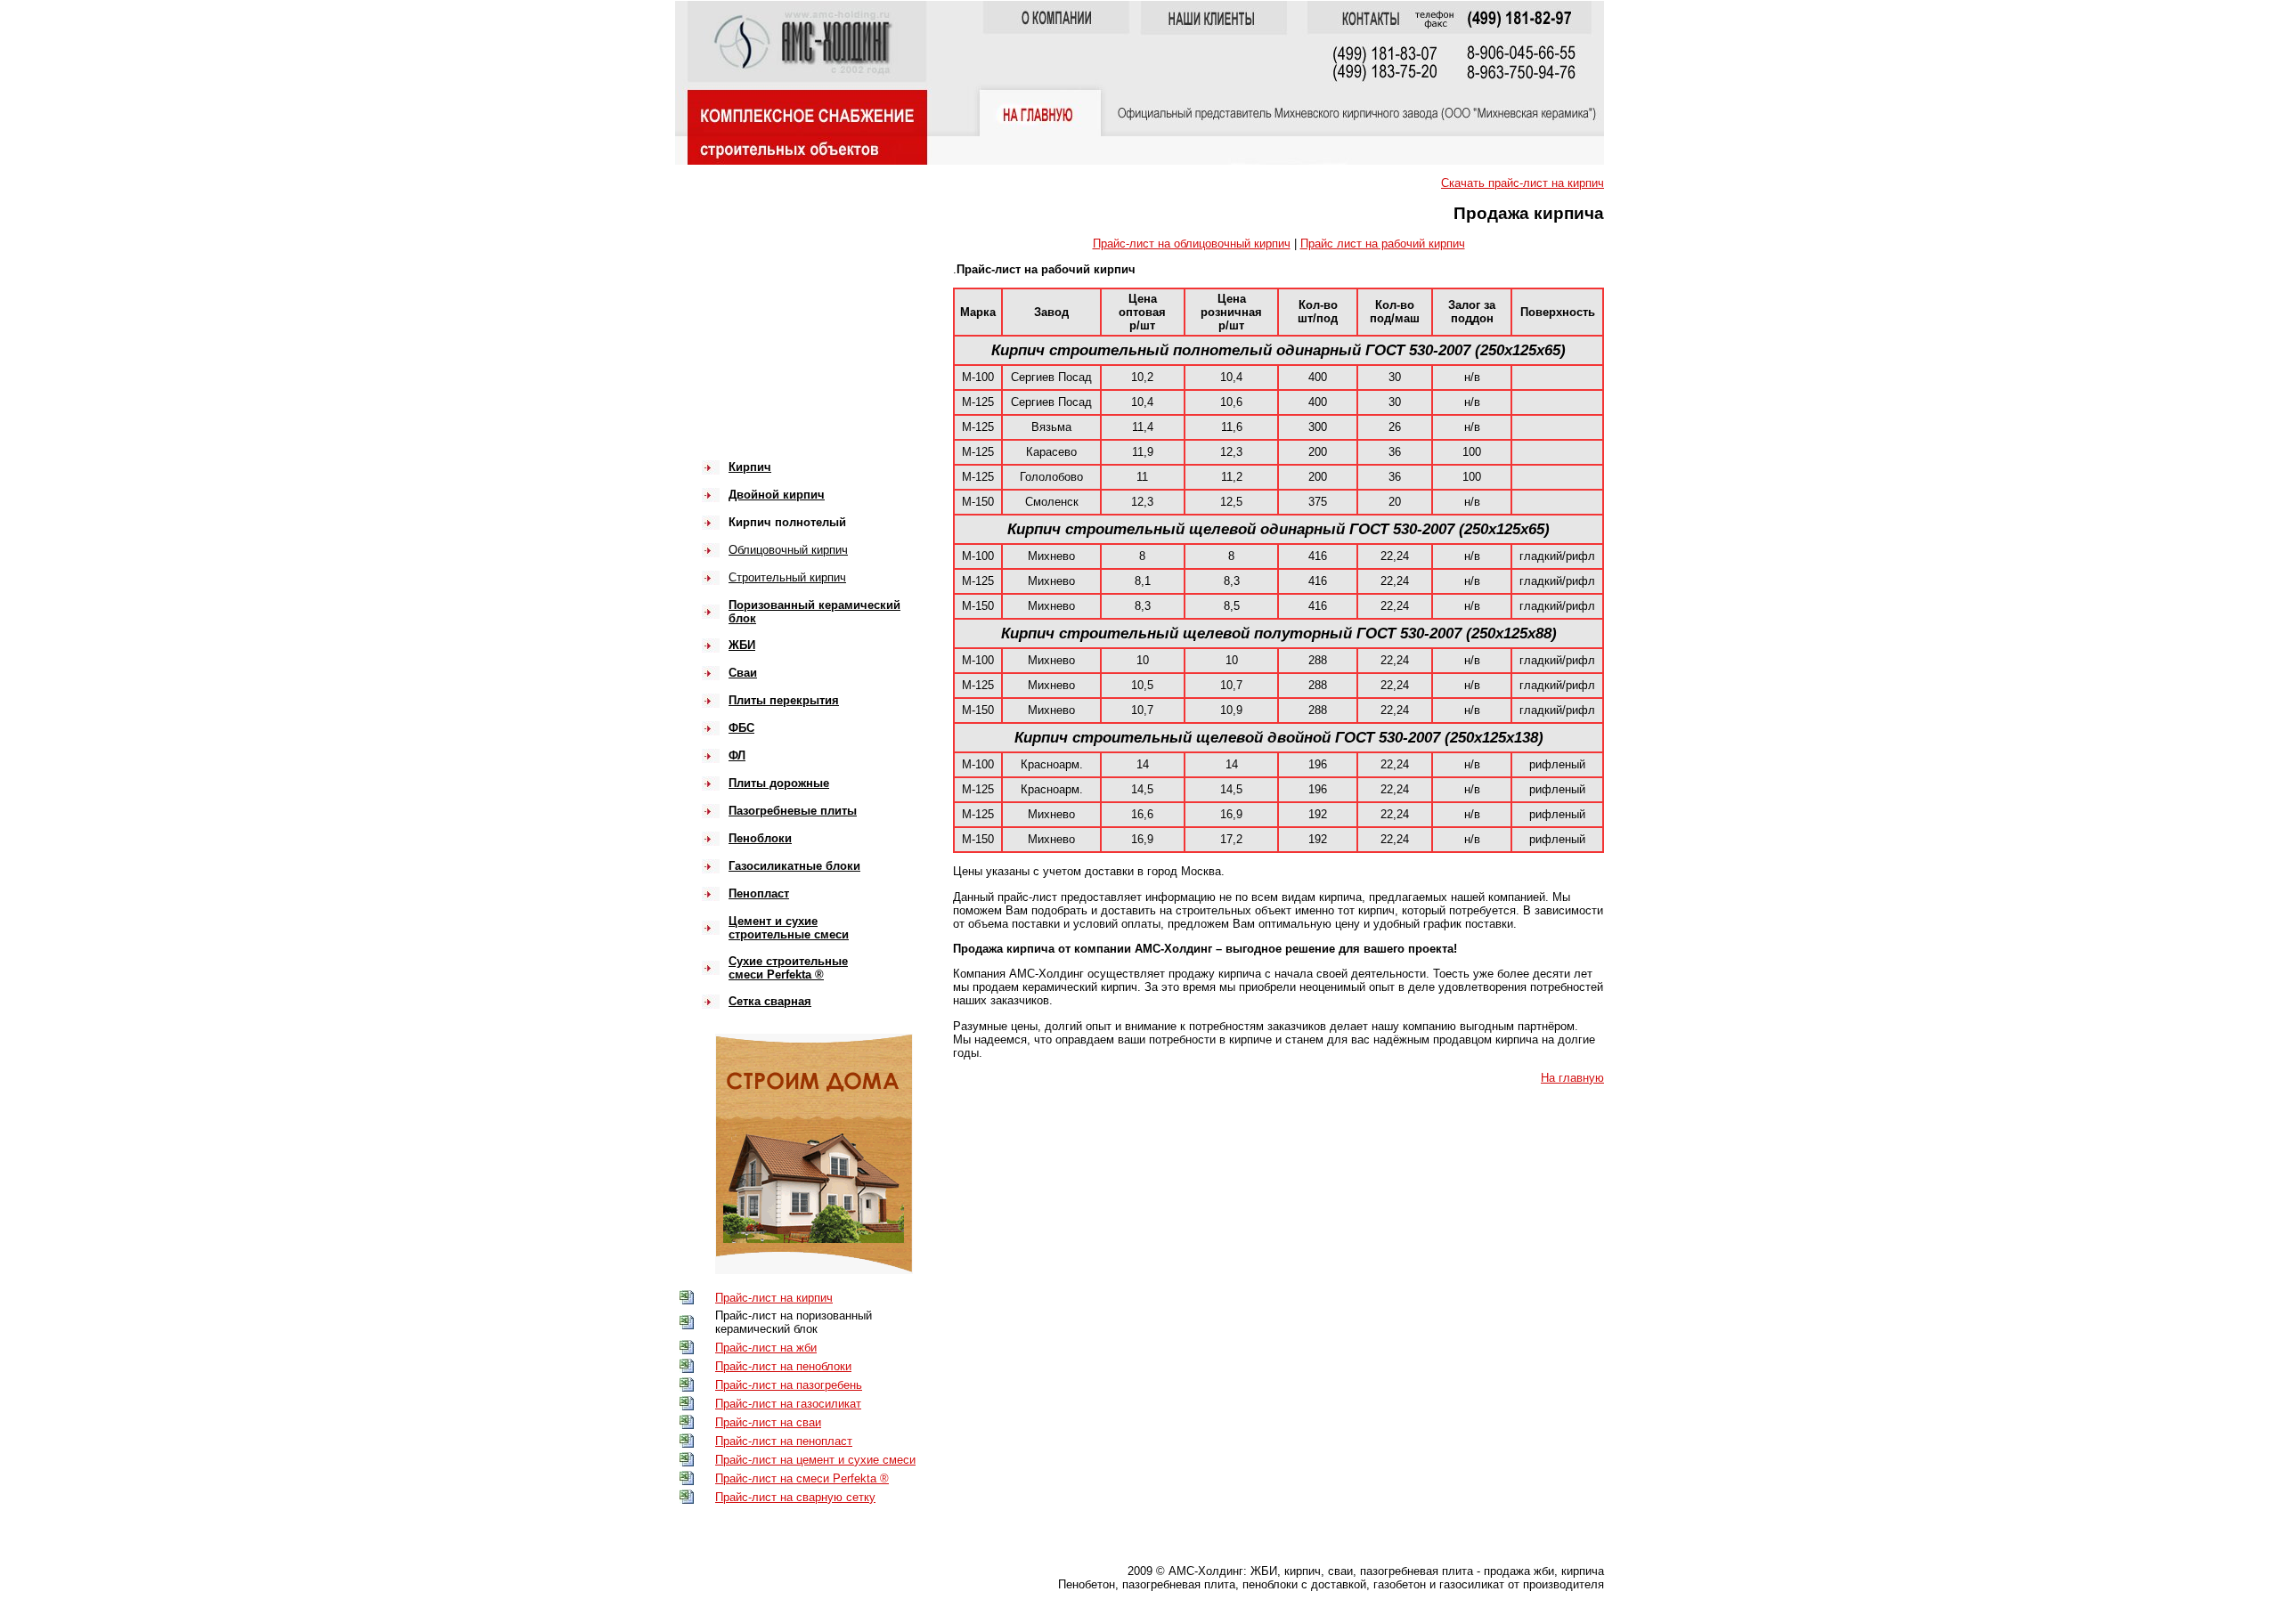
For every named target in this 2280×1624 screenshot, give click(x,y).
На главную (1572, 1078)
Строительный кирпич (787, 577)
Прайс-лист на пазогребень (789, 1385)
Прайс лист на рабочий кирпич (1383, 244)
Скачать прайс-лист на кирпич (1523, 183)
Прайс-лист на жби (766, 1348)
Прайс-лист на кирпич (774, 1298)
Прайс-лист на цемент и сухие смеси (815, 1460)
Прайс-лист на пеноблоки (783, 1366)
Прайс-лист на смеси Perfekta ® (802, 1478)
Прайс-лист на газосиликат (788, 1404)
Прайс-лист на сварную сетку (795, 1497)
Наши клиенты (775, 299)
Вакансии (760, 325)
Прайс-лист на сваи (768, 1422)
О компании (768, 272)
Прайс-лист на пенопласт (784, 1441)
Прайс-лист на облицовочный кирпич (1192, 244)
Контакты (760, 352)
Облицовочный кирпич (788, 550)
